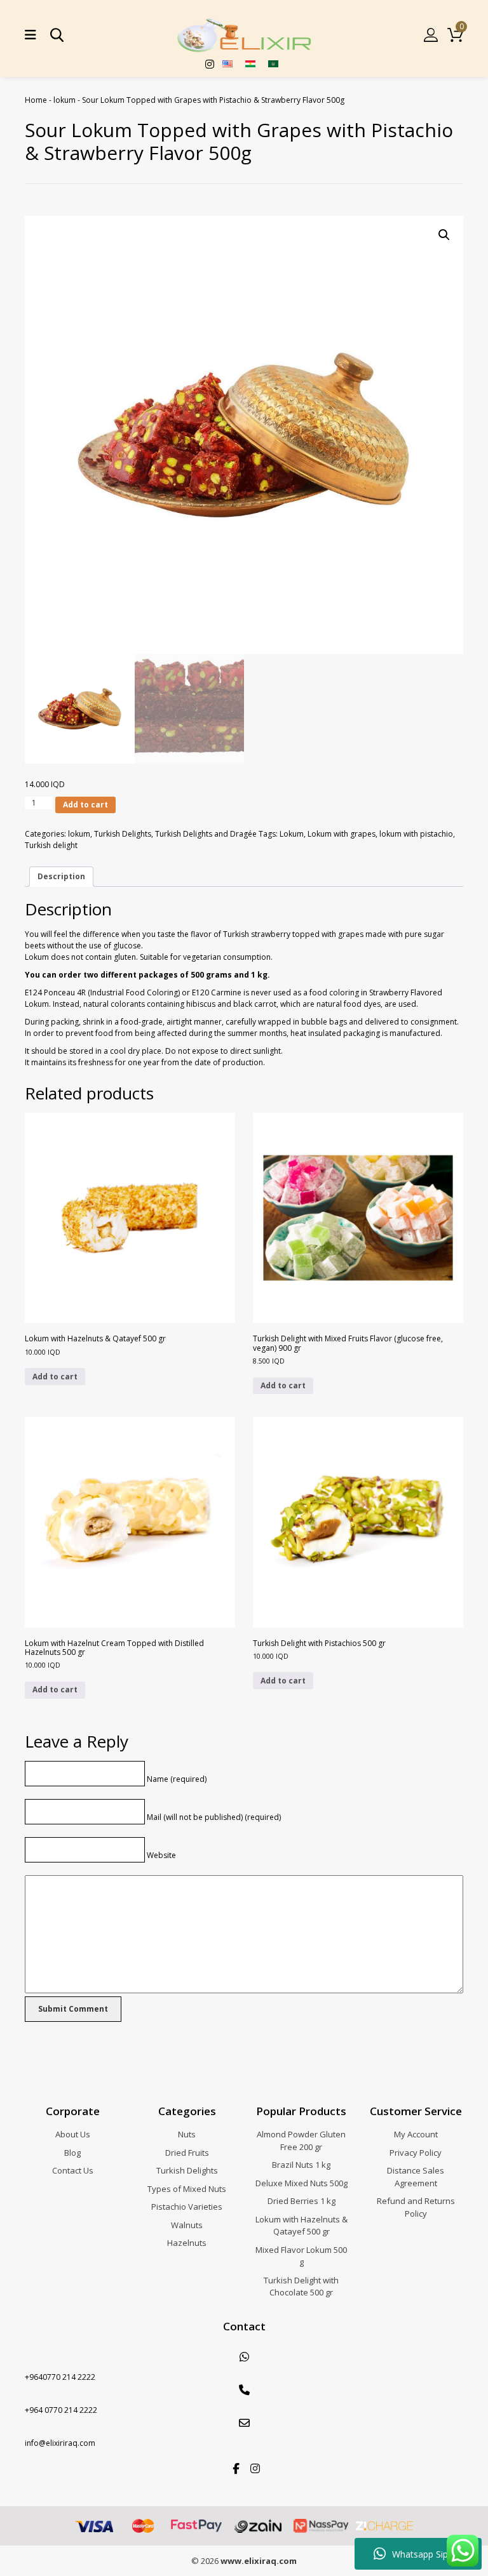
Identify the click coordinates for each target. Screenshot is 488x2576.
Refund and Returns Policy (416, 2207)
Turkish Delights (123, 834)
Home (36, 100)
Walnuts (187, 2225)
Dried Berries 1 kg (302, 2201)
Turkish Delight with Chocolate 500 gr (301, 2287)
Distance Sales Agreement (416, 2177)
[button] (444, 235)
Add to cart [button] (55, 1377)
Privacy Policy (416, 2153)
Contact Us (73, 2170)
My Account (416, 2134)
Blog (72, 2153)
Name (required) (177, 1779)
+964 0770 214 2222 (61, 2410)
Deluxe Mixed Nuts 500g (302, 2183)
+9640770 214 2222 (60, 2377)
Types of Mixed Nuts (187, 2189)
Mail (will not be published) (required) (214, 1817)
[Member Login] (431, 35)
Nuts (187, 2134)
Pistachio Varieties (187, 2207)
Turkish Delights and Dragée (206, 834)
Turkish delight (51, 845)
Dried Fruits (187, 2153)
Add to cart (85, 805)
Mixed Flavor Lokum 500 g (301, 2256)
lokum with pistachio (416, 834)
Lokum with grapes (342, 834)
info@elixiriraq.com (60, 2443)
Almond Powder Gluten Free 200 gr (301, 2141)
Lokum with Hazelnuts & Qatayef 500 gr (302, 2226)
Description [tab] (61, 876)
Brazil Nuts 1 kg (301, 2165)
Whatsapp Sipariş (427, 2554)
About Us (73, 2134)
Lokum (292, 834)
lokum (64, 100)
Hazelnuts (187, 2243)
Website (161, 1855)
